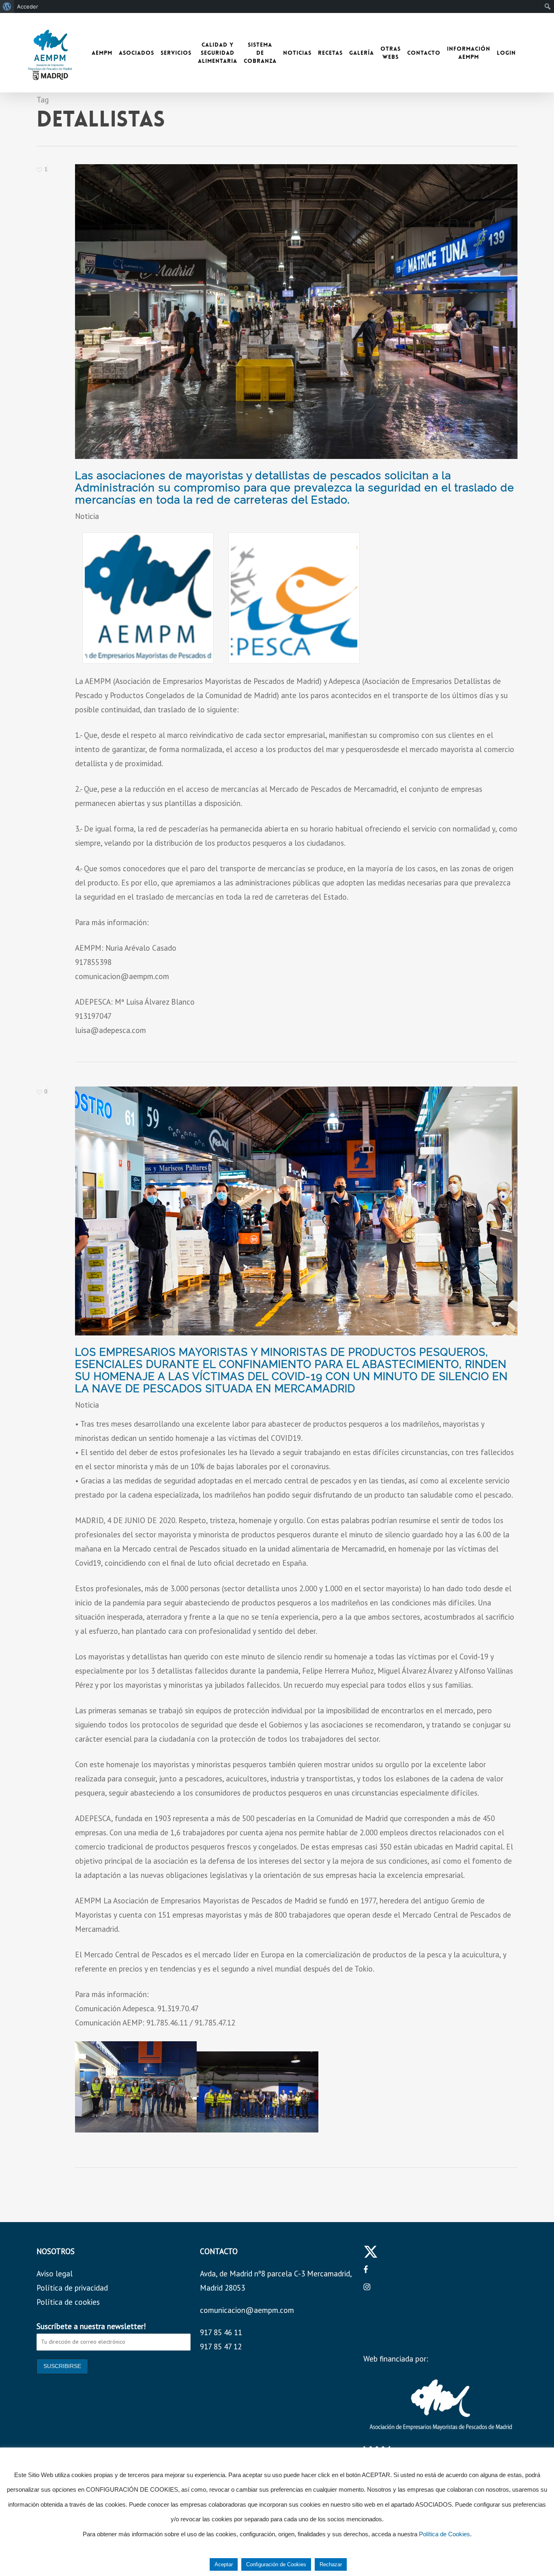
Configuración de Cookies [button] (276, 2564)
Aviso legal (55, 2274)
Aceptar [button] (224, 2564)
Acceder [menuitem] (28, 6)
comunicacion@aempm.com (247, 2310)
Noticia (87, 516)
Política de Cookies (444, 2534)
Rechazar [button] (331, 2564)
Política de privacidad (72, 2288)
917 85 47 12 (221, 2347)
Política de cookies (68, 2302)
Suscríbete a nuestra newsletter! (91, 2326)
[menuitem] (7, 6)
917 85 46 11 (221, 2332)
